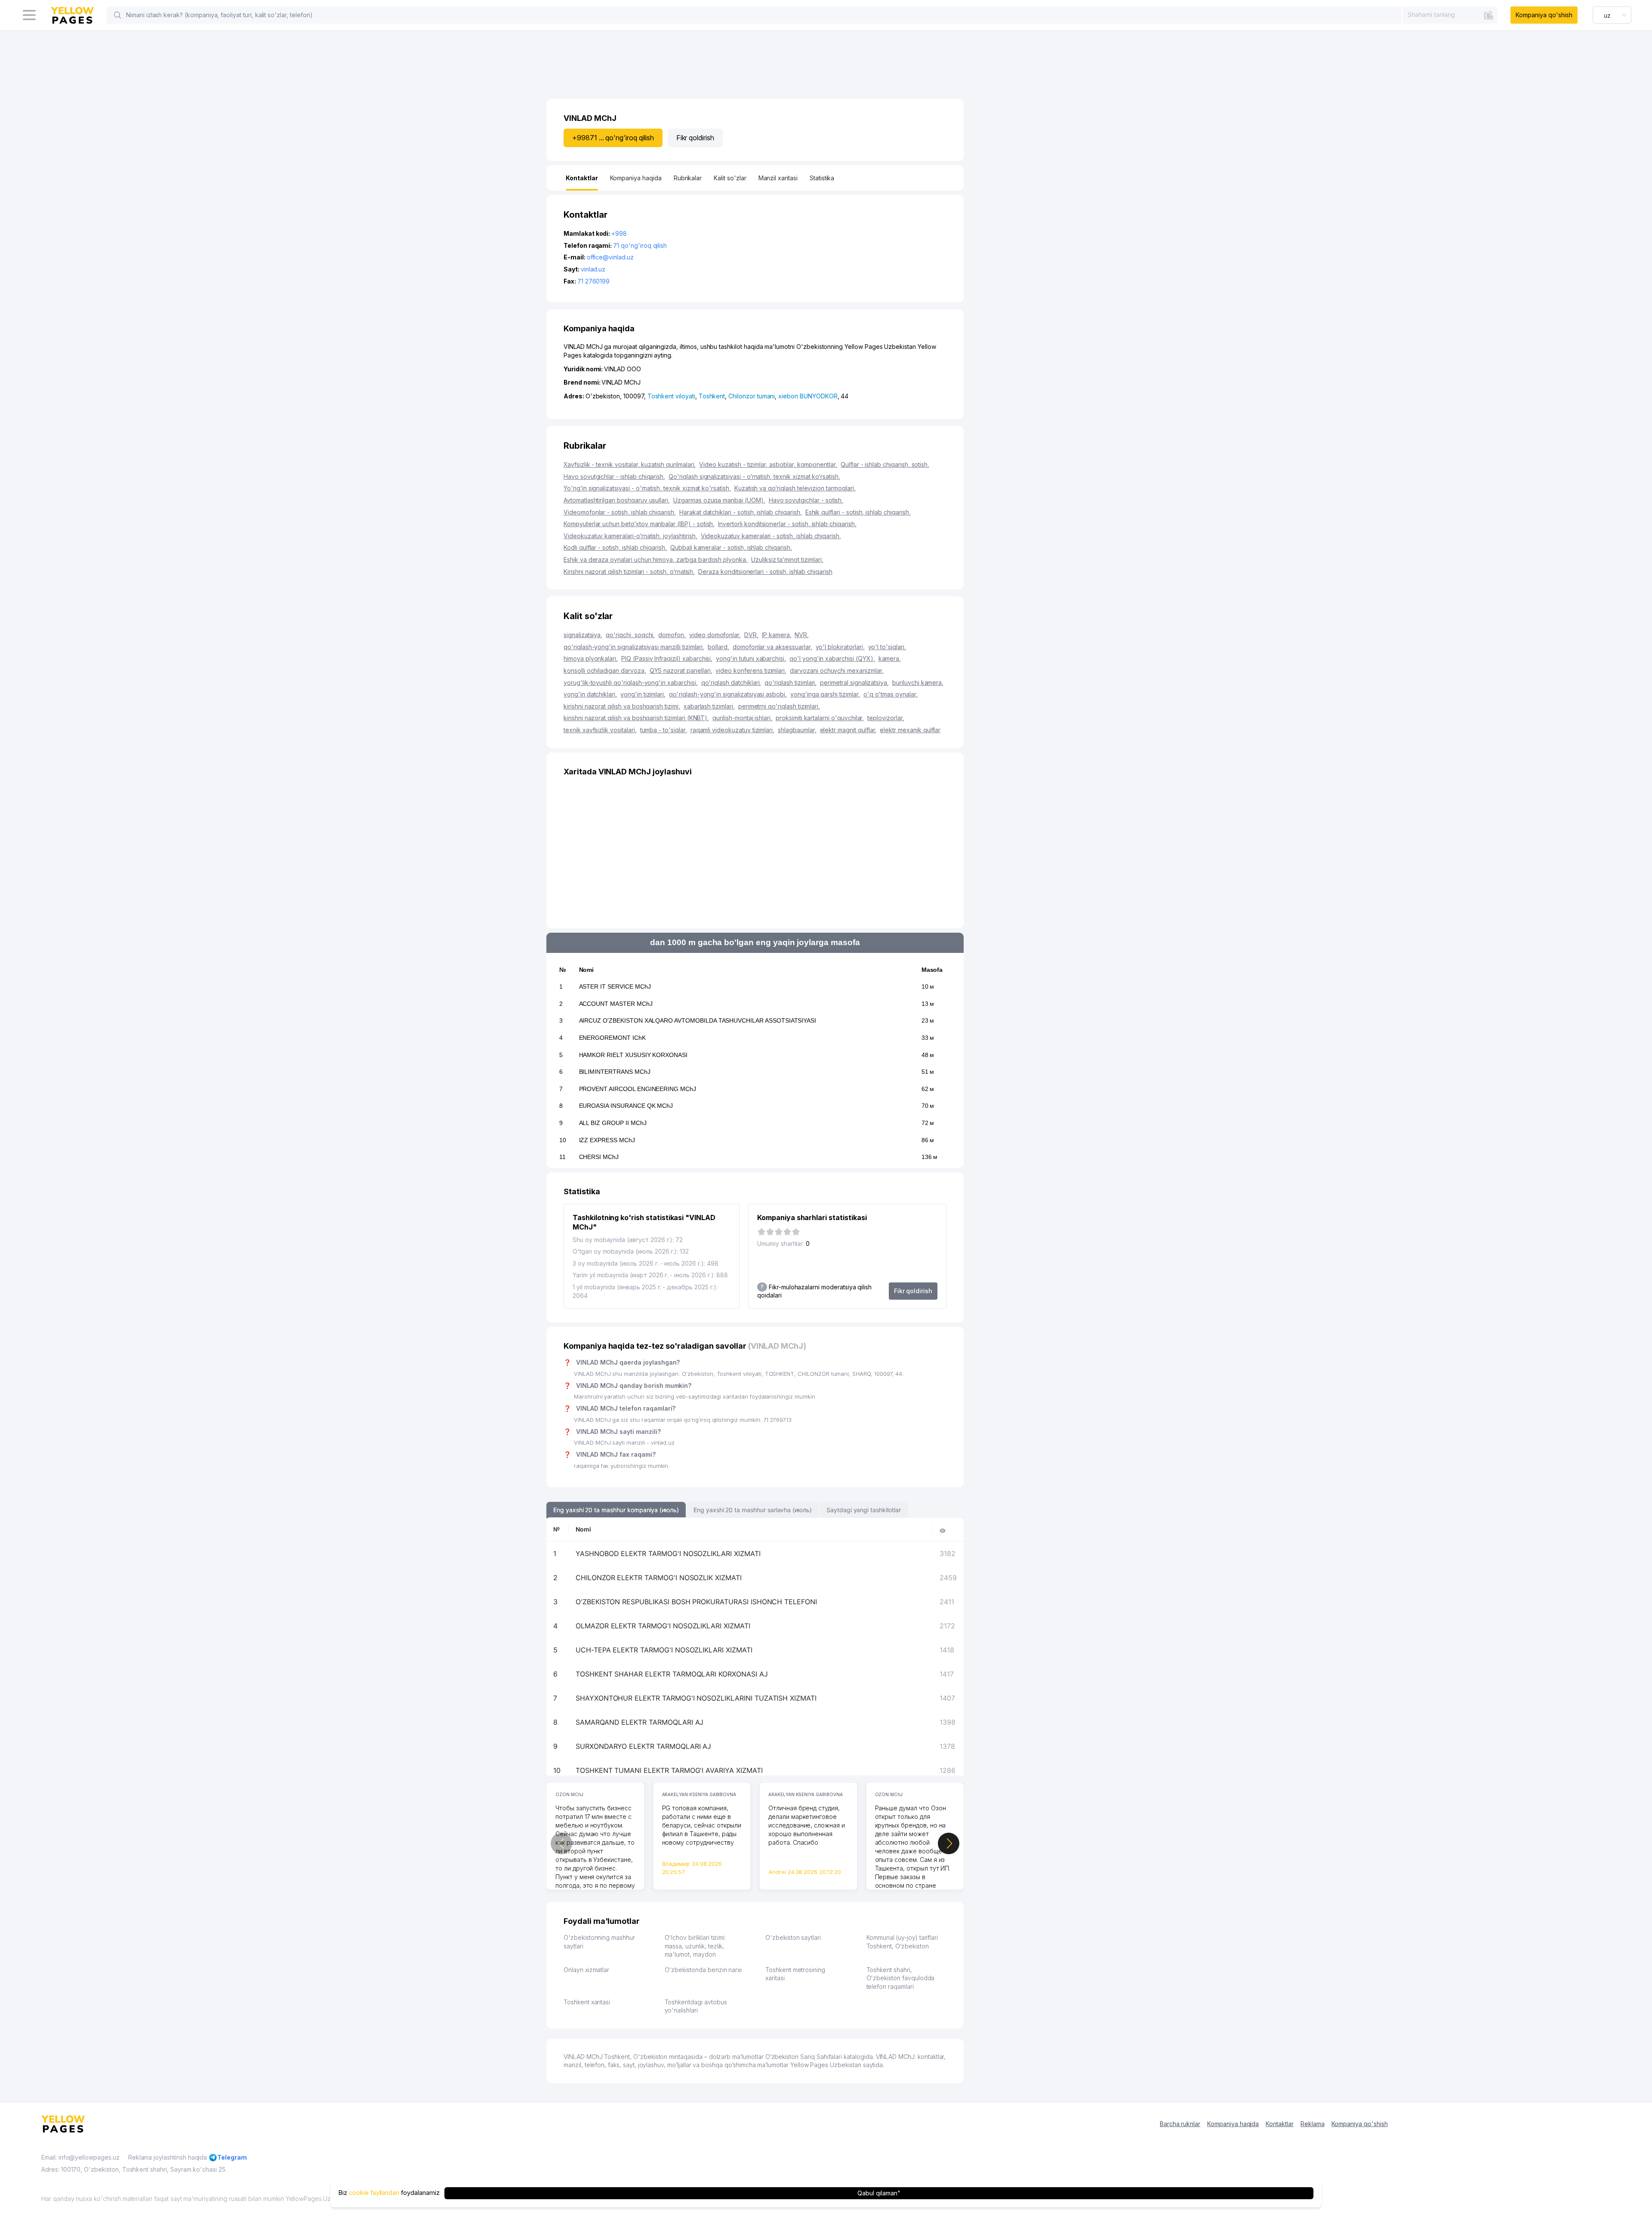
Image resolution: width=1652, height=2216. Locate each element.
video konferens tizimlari (751, 670)
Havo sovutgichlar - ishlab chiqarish (614, 476)
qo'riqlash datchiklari (731, 683)
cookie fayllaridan (374, 2193)
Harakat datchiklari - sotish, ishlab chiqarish (741, 512)
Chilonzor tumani (752, 396)
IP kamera (777, 635)
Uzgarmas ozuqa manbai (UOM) (719, 500)
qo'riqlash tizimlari (791, 683)
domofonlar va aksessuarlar (772, 647)
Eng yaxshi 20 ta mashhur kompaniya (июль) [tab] (616, 1510)
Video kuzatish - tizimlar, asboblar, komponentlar (768, 464)
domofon (672, 635)
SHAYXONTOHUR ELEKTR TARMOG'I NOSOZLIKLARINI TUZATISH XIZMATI (696, 1698)
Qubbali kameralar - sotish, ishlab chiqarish (731, 547)
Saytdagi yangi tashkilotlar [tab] (864, 1510)
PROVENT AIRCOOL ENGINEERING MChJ (638, 1089)
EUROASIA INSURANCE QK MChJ (626, 1106)
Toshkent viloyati (671, 396)
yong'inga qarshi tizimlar (825, 694)
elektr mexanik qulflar (910, 730)
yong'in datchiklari (590, 694)
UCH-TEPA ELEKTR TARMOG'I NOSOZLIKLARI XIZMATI (664, 1650)
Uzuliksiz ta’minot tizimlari (787, 559)
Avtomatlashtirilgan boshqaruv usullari (617, 500)
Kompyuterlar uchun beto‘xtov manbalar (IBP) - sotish (639, 524)
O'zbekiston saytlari (793, 1937)
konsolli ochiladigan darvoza (605, 670)
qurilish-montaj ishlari (742, 718)
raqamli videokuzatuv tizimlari (732, 730)
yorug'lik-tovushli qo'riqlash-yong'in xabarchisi (631, 683)
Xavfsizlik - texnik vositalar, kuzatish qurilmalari (630, 464)
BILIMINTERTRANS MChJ (615, 1072)
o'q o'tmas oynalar (891, 694)
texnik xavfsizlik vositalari (600, 730)
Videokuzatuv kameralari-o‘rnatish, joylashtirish (630, 536)
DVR (751, 635)
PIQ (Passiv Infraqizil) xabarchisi (667, 658)
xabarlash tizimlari (709, 706)
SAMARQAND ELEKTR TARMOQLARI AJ (640, 1722)
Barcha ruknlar (1180, 2124)
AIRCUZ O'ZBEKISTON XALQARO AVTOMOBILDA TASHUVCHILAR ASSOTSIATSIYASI (698, 1020)
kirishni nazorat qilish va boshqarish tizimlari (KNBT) (636, 718)
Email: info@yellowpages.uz (80, 2157)
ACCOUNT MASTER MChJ (616, 1004)
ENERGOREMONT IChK (612, 1038)
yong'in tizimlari (643, 694)
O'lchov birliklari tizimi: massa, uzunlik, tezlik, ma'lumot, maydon (695, 1946)
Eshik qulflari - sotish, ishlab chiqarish (858, 512)
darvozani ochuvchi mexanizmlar (837, 670)
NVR (802, 635)
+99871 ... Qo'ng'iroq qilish (613, 138)
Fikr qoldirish (695, 138)
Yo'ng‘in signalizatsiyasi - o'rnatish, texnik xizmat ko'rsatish (647, 488)
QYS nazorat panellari (681, 670)
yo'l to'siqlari (887, 647)
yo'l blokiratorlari (840, 647)
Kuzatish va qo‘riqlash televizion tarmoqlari (795, 488)
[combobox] (1450, 15)
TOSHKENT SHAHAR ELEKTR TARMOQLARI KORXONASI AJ (672, 1674)
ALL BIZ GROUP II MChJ (613, 1123)
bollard (718, 647)
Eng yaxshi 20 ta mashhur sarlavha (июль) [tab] (753, 1510)
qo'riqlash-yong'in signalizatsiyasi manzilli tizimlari (634, 647)
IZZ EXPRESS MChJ (607, 1140)
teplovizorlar (886, 718)
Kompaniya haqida (1233, 2124)
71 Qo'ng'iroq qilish (640, 245)
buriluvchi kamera (918, 683)
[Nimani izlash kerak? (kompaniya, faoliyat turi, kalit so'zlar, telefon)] (117, 15)
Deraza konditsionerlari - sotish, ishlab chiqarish (765, 572)
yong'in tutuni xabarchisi (751, 658)
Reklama (1313, 2124)
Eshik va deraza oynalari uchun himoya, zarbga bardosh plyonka (656, 559)
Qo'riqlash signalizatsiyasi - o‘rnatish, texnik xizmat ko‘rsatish (754, 476)
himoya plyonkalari (591, 658)
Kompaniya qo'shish (1544, 15)
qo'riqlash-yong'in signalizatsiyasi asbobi (728, 694)
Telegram (232, 2157)
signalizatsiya (583, 635)
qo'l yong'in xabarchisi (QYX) (832, 658)
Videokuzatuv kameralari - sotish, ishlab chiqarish (771, 536)
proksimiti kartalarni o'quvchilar (820, 718)
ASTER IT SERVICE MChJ (615, 986)
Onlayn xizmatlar (586, 1970)
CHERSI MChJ (599, 1157)
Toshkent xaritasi (587, 2002)
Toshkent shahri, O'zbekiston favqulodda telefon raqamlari (901, 1978)
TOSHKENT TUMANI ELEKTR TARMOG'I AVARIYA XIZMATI (669, 1770)
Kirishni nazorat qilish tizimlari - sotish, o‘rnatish (629, 572)
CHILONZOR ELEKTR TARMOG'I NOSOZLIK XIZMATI (659, 1578)
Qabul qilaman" (879, 2193)
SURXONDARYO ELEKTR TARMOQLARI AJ (643, 1746)
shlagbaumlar (797, 730)
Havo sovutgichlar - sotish (806, 500)
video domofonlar (715, 635)
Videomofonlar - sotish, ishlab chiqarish (620, 512)
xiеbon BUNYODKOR (808, 396)
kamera (890, 658)
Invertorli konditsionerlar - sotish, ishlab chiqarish (787, 524)
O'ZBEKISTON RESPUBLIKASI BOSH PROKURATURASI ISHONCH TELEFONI (696, 1602)
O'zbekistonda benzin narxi (703, 1970)
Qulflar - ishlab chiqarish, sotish (885, 464)
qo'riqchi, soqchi (630, 635)
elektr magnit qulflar (848, 730)
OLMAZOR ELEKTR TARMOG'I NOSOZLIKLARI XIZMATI (663, 1626)
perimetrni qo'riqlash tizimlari (779, 706)
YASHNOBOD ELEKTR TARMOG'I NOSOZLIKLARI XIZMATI (668, 1553)
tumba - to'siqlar (664, 730)
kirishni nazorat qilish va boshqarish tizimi (622, 706)
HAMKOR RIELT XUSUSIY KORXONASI (633, 1055)
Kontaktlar (1280, 2124)
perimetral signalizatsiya (854, 683)
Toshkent (712, 396)
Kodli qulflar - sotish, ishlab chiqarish (615, 547)
